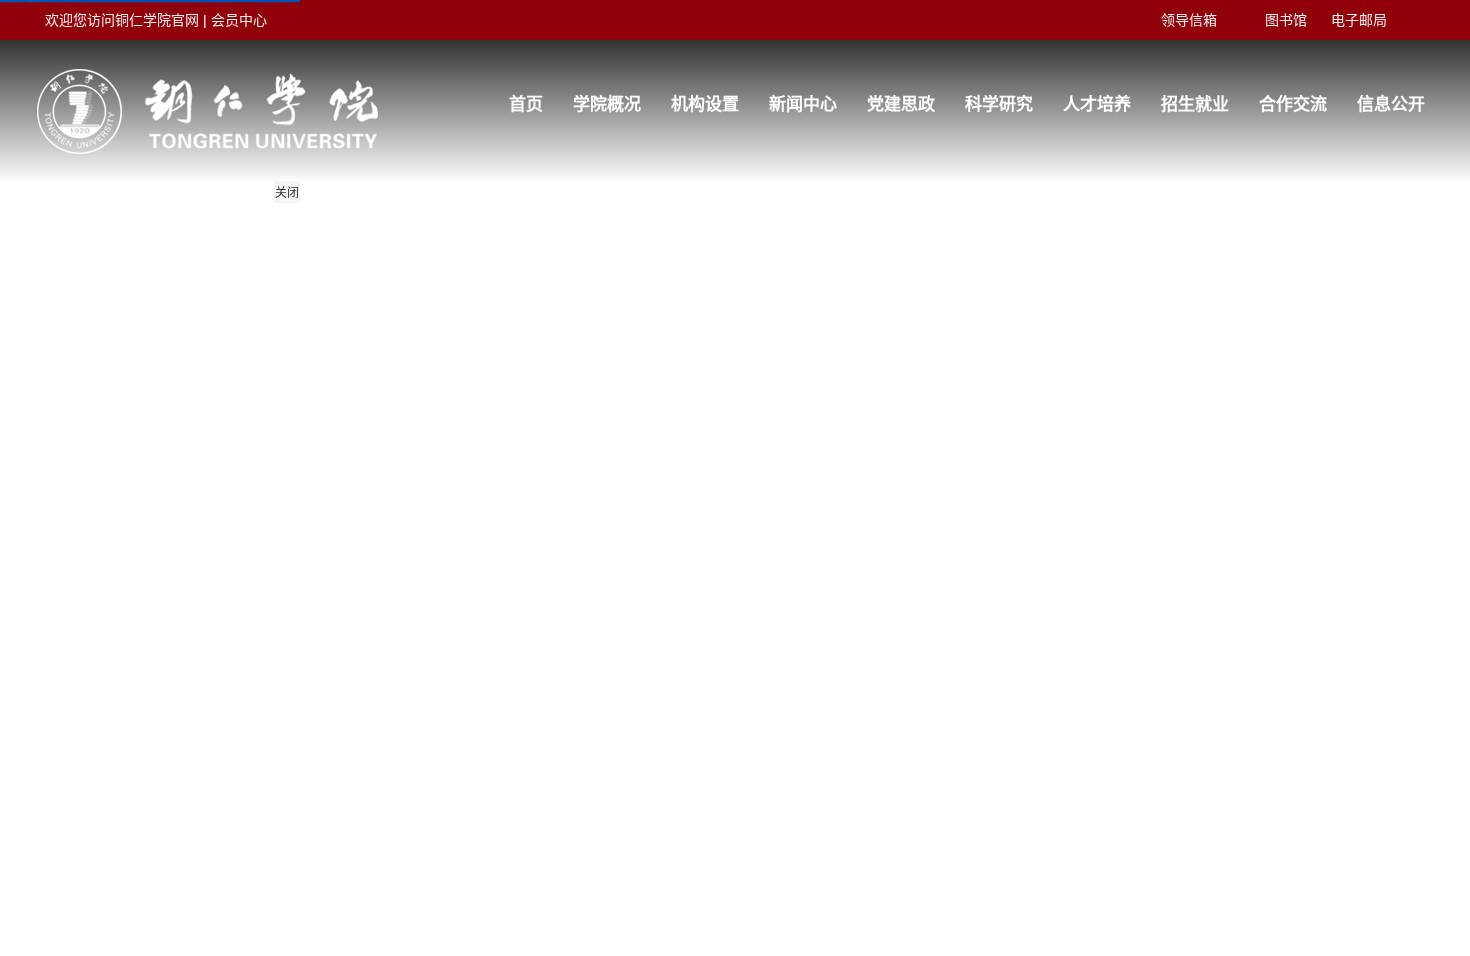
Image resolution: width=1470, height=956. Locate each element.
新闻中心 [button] (803, 104)
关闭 (287, 193)
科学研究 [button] (999, 104)
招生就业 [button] (1195, 104)
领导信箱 (1189, 20)
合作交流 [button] (1293, 104)
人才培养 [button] (1097, 104)
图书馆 (1286, 20)
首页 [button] (526, 104)
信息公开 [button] (1391, 104)
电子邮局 (1359, 20)
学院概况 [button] (607, 104)
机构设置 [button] (705, 104)
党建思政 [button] (901, 104)
